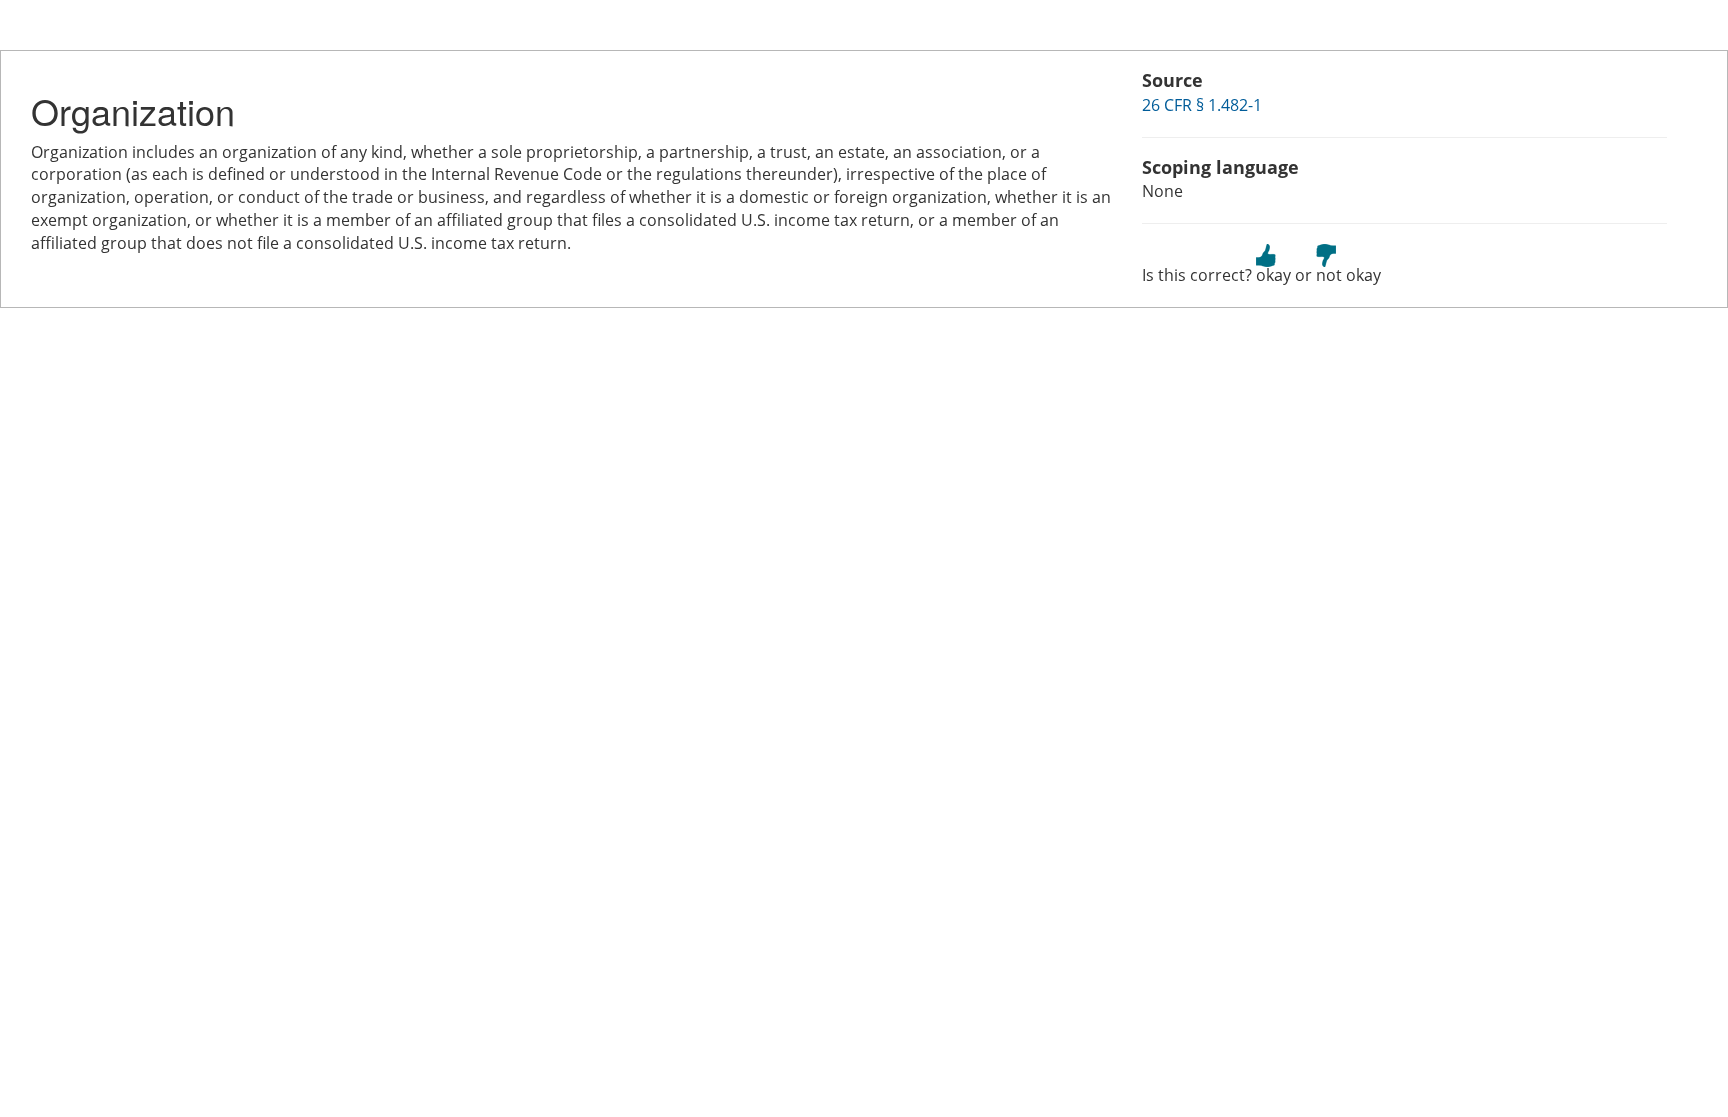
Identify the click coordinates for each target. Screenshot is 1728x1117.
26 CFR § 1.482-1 (1202, 105)
